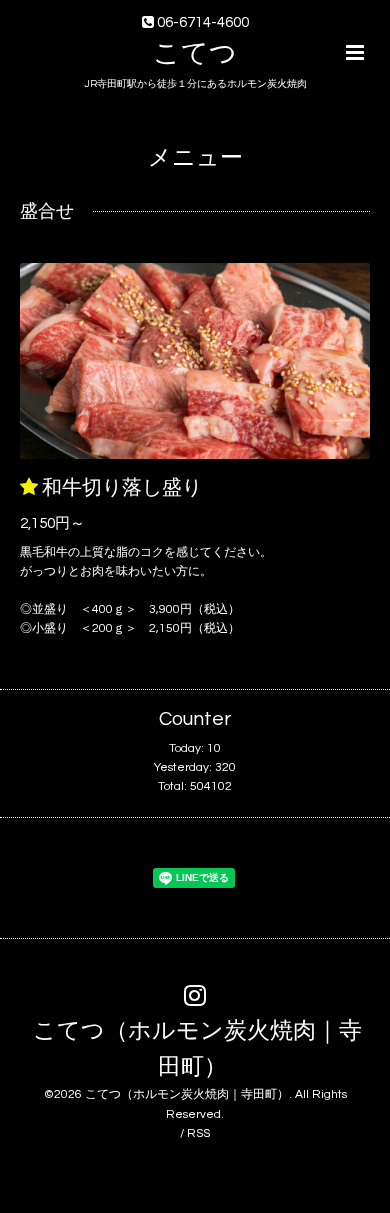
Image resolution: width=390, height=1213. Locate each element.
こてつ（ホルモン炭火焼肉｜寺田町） (197, 1048)
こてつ (195, 54)
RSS (198, 1133)
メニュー (195, 158)
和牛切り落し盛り (122, 488)
